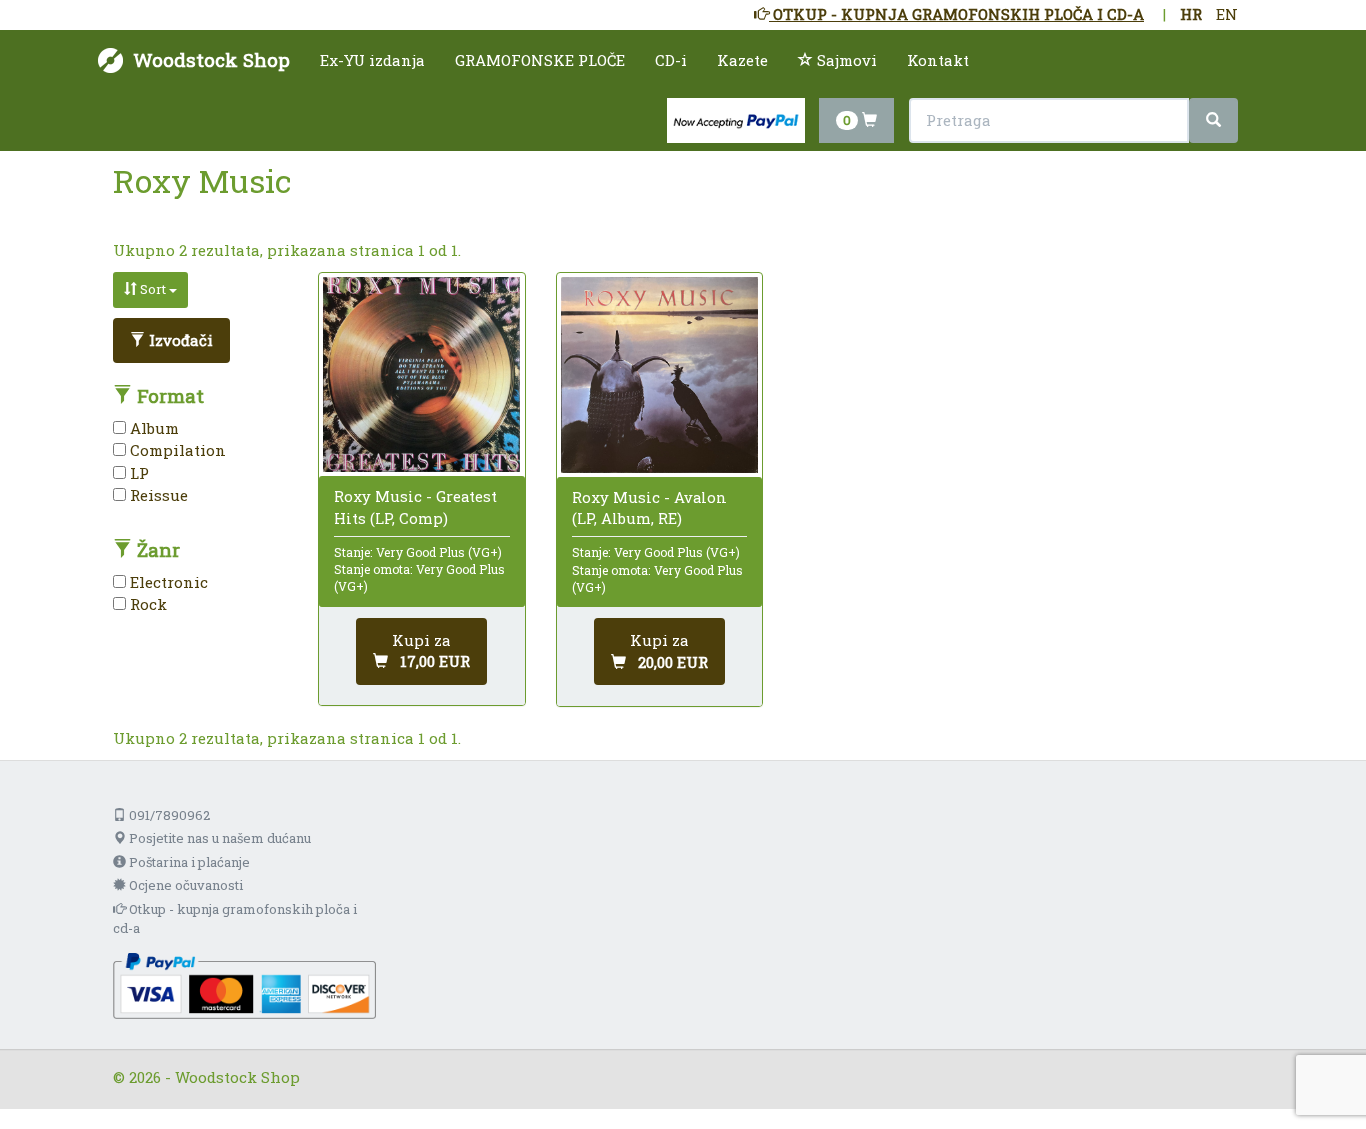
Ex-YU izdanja (372, 60)
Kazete (742, 60)
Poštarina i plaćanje (188, 862)
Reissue (157, 495)
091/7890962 (168, 815)
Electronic (167, 582)
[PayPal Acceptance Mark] (244, 984)
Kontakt (938, 60)
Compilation (176, 450)
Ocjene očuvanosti (184, 885)
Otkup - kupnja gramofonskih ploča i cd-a (235, 918)
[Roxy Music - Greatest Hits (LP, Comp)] (421, 374)
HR (1191, 14)
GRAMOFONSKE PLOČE (540, 60)
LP (137, 473)
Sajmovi (845, 60)
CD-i (671, 60)
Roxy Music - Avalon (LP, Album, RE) (649, 507)
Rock (146, 604)
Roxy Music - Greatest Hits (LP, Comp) (415, 506)
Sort (153, 289)
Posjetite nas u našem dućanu (218, 838)
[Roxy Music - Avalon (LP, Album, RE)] (659, 375)
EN (1227, 14)
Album (152, 428)
